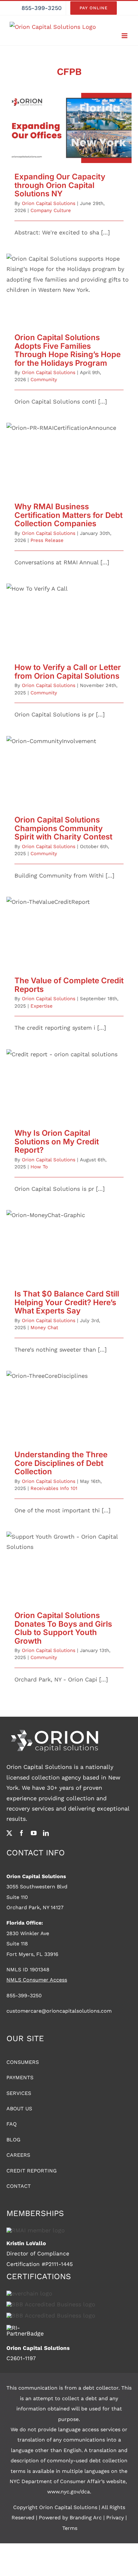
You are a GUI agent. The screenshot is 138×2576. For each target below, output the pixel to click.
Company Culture (51, 210)
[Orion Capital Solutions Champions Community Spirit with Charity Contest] (69, 771)
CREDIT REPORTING (32, 2171)
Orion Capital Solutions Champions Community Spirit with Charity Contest (69, 762)
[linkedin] (46, 1833)
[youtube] (34, 1833)
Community (44, 380)
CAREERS (18, 2155)
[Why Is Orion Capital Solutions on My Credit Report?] (69, 1084)
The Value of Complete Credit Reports (69, 926)
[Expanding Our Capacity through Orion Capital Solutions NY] (69, 128)
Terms (70, 2528)
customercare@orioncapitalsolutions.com (59, 2011)
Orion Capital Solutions (49, 203)
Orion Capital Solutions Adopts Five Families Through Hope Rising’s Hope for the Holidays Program (69, 277)
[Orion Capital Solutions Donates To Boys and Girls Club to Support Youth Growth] (69, 1567)
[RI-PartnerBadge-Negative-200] (26, 2328)
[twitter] (9, 1833)
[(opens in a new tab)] (69, 289)
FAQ (12, 2124)
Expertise (42, 1006)
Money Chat (44, 1328)
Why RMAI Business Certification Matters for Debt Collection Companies (69, 449)
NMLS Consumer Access (37, 1980)
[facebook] (22, 1833)
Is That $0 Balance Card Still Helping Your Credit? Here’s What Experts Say (69, 1236)
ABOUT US (19, 2109)
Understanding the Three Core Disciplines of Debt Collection (69, 1397)
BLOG (13, 2140)
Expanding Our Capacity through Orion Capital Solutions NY (69, 119)
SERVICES (19, 2093)
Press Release (47, 540)
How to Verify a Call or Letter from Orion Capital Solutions (69, 610)
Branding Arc (86, 2518)
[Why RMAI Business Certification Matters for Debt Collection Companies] (69, 458)
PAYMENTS (20, 2077)
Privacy (115, 2518)
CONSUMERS (23, 2062)
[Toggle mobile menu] (125, 36)
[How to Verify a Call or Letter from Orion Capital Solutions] (69, 619)
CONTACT (19, 2186)
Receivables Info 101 (54, 1488)
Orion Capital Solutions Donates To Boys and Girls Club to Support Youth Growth (69, 1558)
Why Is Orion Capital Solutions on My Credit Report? (69, 1075)
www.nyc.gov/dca (69, 2492)
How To (39, 1167)
